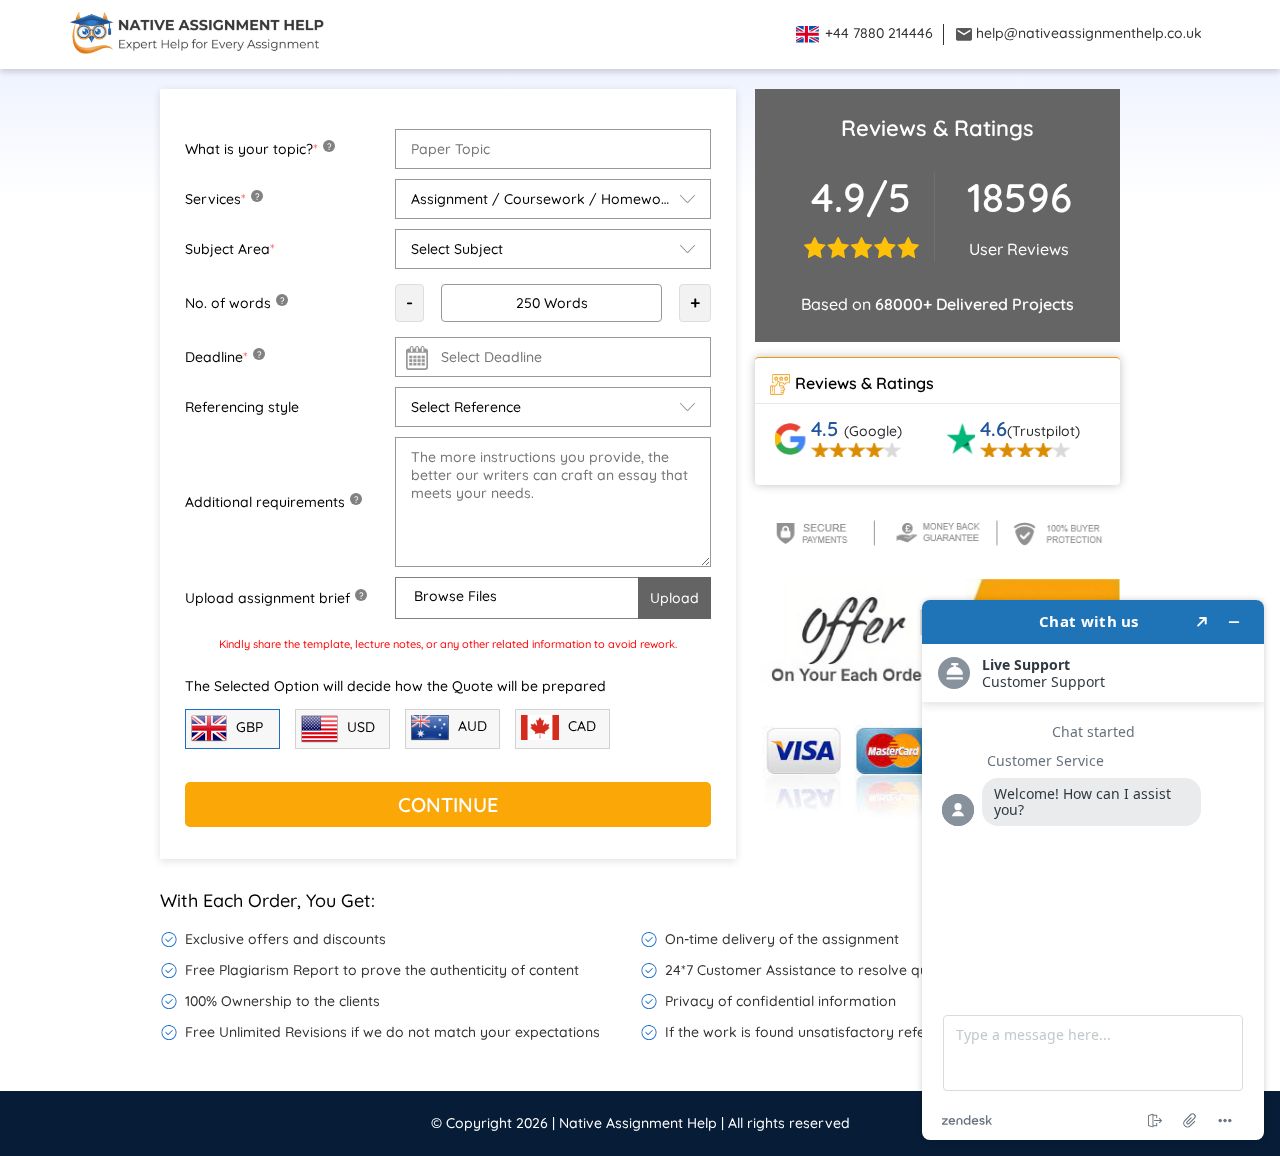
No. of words (234, 303)
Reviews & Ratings (864, 383)
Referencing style (242, 407)
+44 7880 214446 (877, 33)
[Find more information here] (1093, 870)
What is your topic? (258, 149)
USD (359, 727)
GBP (247, 727)
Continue (448, 804)
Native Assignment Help (638, 1123)
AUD (470, 726)
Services (222, 199)
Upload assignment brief (274, 598)
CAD (580, 726)
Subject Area (230, 249)
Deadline (223, 357)
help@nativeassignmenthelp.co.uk (1087, 33)
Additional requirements (271, 502)
